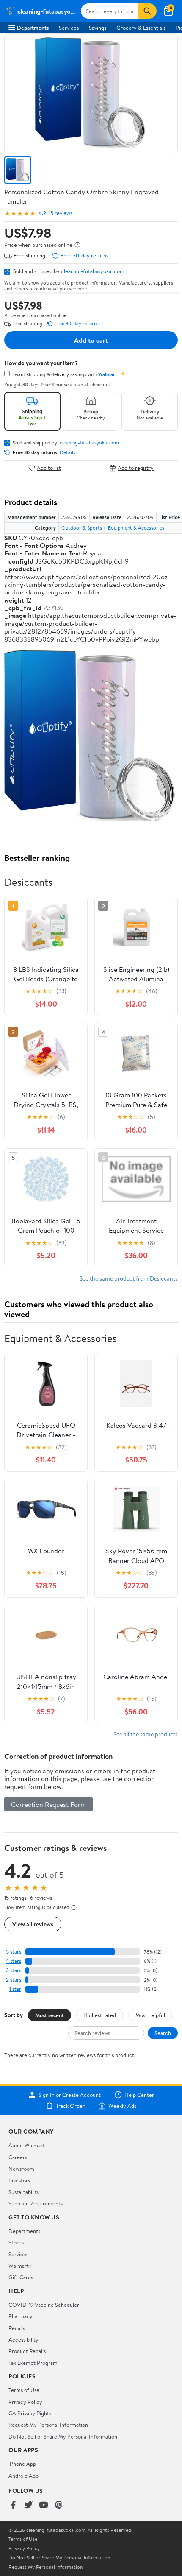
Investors (19, 2180)
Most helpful (150, 2015)
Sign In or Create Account (70, 2095)
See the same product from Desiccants (129, 1278)
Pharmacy (21, 2316)
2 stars (14, 1980)
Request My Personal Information (48, 2425)
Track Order (70, 2106)
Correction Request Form (48, 1804)
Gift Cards (21, 2277)
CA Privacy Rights (30, 2413)
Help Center (139, 2095)
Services (69, 28)
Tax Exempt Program (33, 2363)
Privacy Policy (25, 2402)
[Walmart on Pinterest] (59, 2505)
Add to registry (136, 468)
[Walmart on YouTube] (44, 2505)
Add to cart (91, 340)
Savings (98, 28)
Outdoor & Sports (82, 528)
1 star (15, 1989)
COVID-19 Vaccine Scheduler (44, 2305)
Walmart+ (20, 2266)
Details (68, 452)
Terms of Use (24, 2390)
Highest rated (100, 2015)
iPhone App (22, 2464)
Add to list (49, 468)
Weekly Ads (122, 2106)
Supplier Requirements (36, 2203)
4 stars (13, 1961)
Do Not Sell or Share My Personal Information (63, 2436)
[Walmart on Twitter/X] (28, 2505)
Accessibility (23, 2339)
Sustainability (24, 2192)
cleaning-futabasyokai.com (93, 271)
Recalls (17, 2328)
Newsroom (21, 2169)
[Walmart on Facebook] (13, 2505)
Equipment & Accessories (136, 528)
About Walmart (27, 2145)
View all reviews (33, 1924)
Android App (23, 2476)
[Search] (147, 11)
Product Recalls (27, 2351)
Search (163, 2033)
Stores (16, 2242)
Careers (18, 2157)
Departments (33, 28)
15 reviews (61, 213)
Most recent (50, 2015)
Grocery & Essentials (141, 28)
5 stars (14, 1952)
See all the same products (146, 1734)
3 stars (14, 1970)
